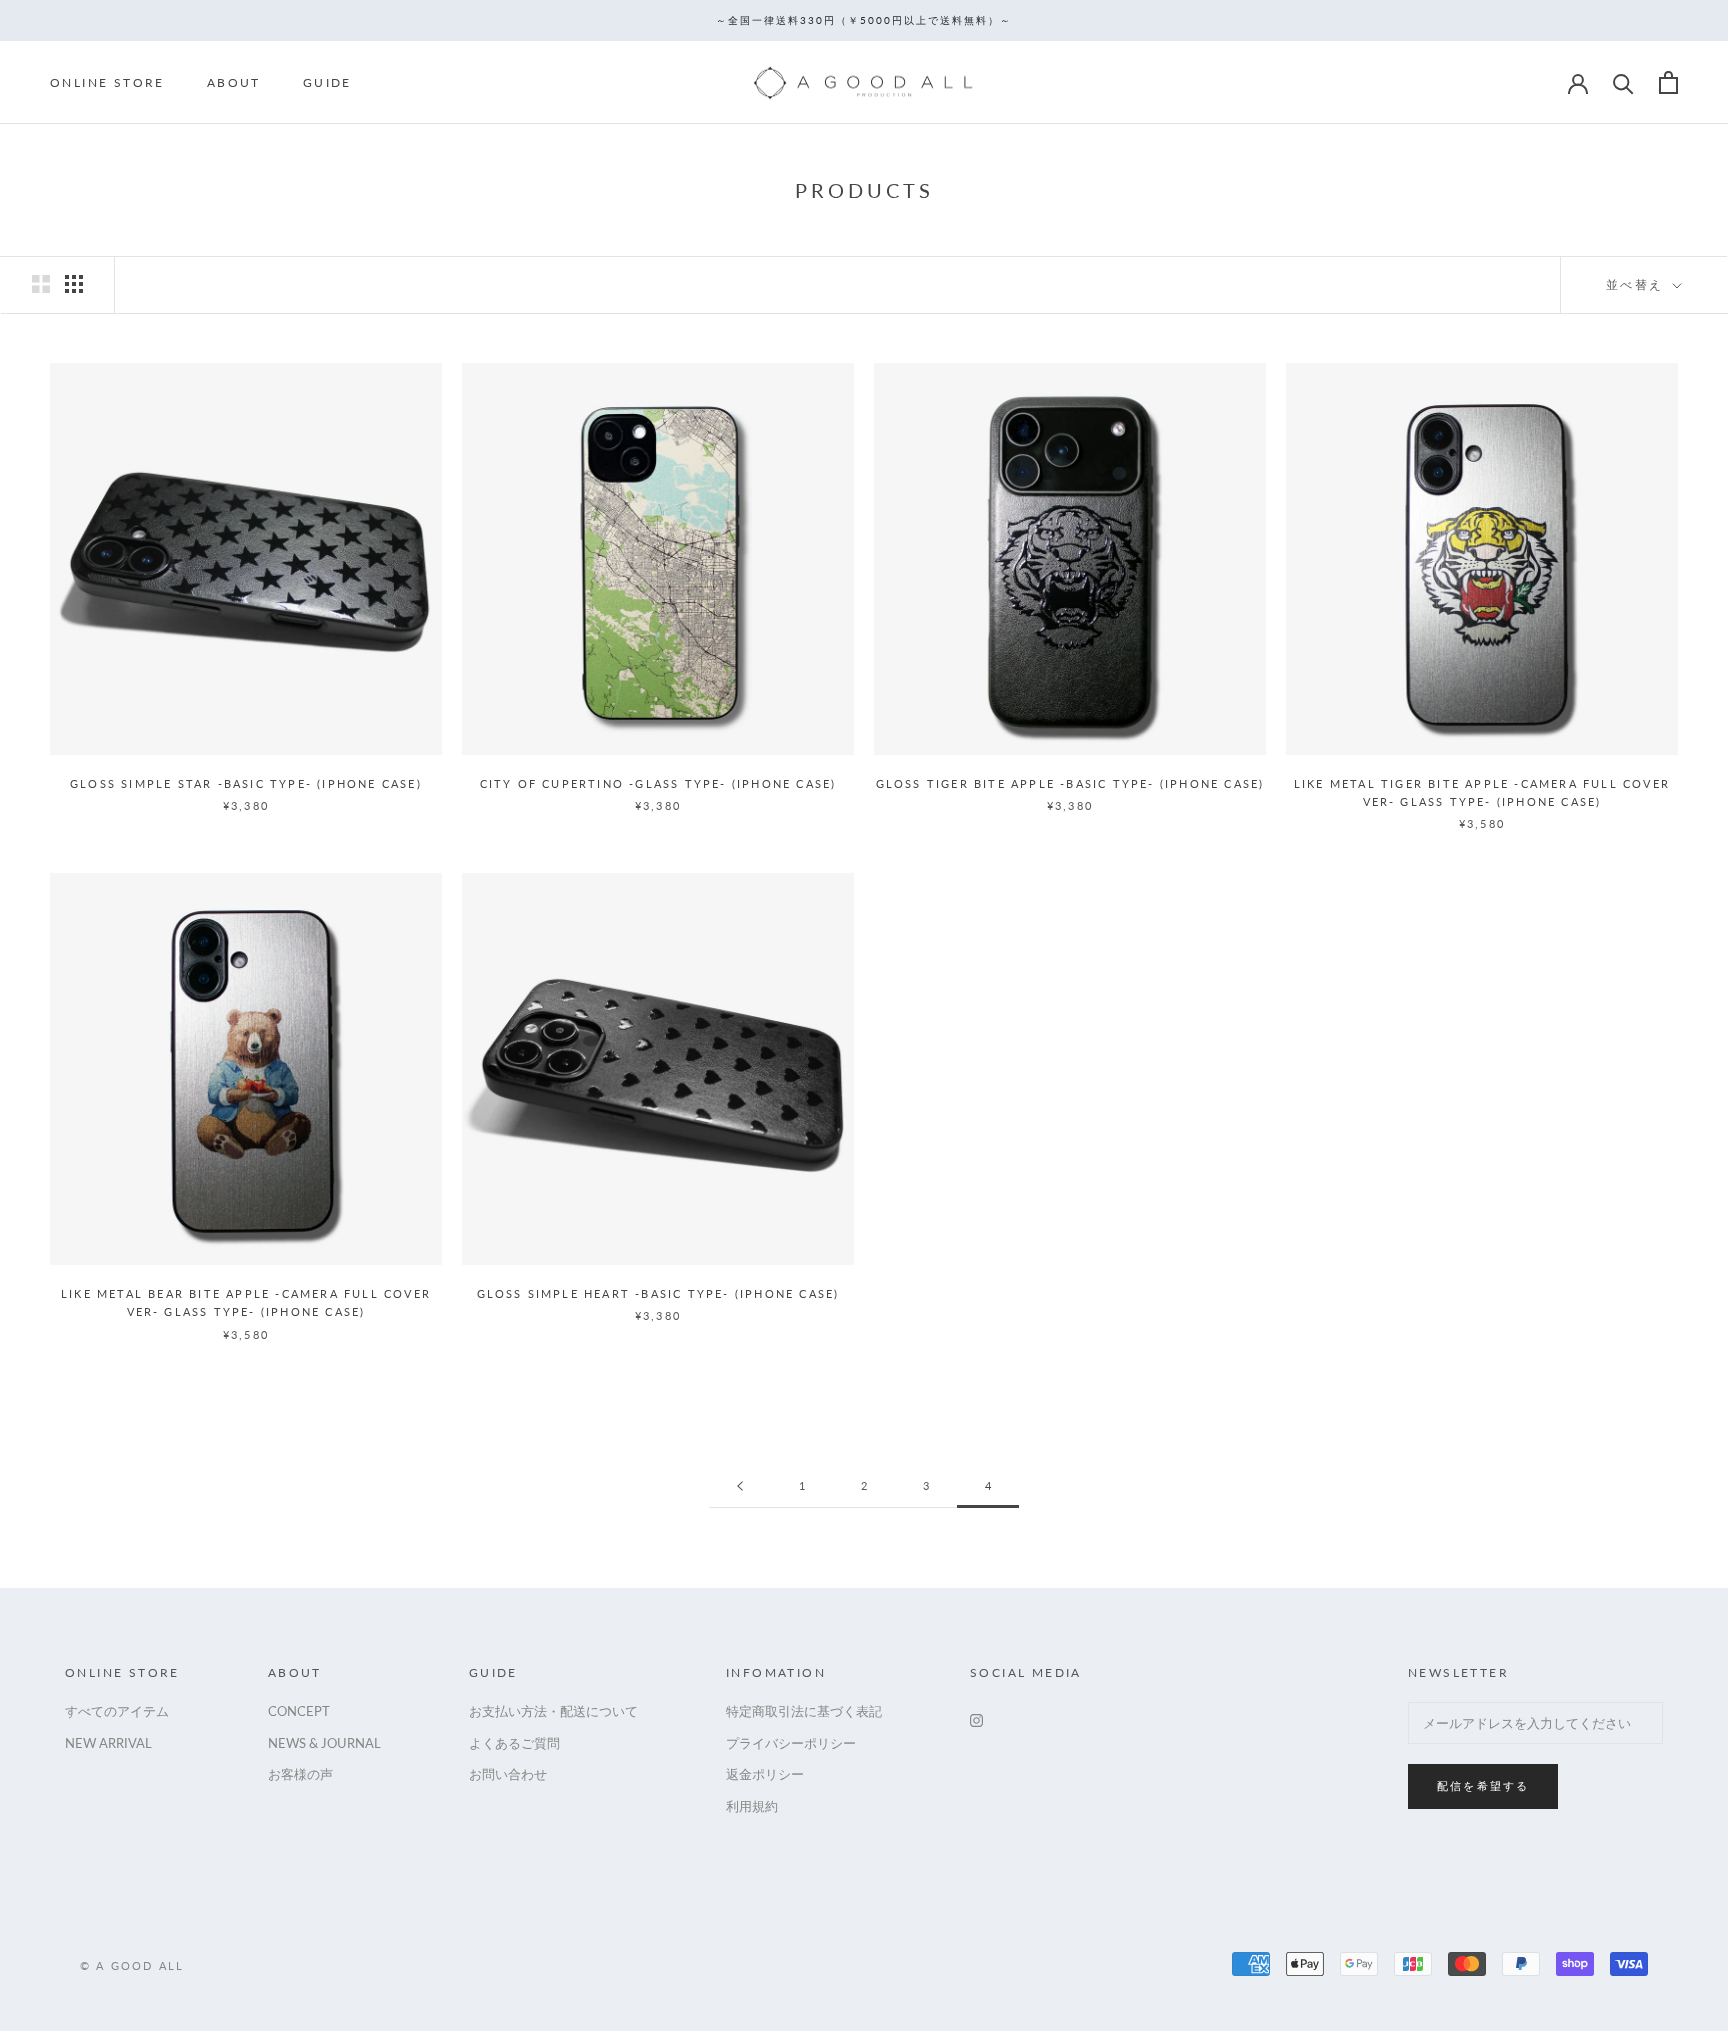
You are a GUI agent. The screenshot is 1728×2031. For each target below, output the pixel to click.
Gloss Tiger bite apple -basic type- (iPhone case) (1070, 783)
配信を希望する (1483, 1785)
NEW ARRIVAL (108, 1743)
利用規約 (752, 1806)
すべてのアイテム (117, 1711)
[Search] (1623, 82)
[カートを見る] (1668, 82)
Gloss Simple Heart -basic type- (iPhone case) (658, 1293)
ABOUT (234, 82)
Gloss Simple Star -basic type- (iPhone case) (246, 783)
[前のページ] (740, 1486)
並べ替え (1637, 284)
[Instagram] (976, 1718)
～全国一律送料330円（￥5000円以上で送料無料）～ (864, 20)
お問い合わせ (508, 1774)
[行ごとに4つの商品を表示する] (74, 284)
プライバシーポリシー (791, 1743)
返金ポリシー (765, 1774)
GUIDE (327, 82)
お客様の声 (300, 1774)
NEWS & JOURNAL (324, 1743)
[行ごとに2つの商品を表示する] (41, 284)
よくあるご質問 (514, 1743)
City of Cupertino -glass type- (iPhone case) (658, 783)
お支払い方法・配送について (553, 1711)
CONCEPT (299, 1711)
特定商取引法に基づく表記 (804, 1711)
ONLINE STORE (107, 82)
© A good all (132, 1965)
